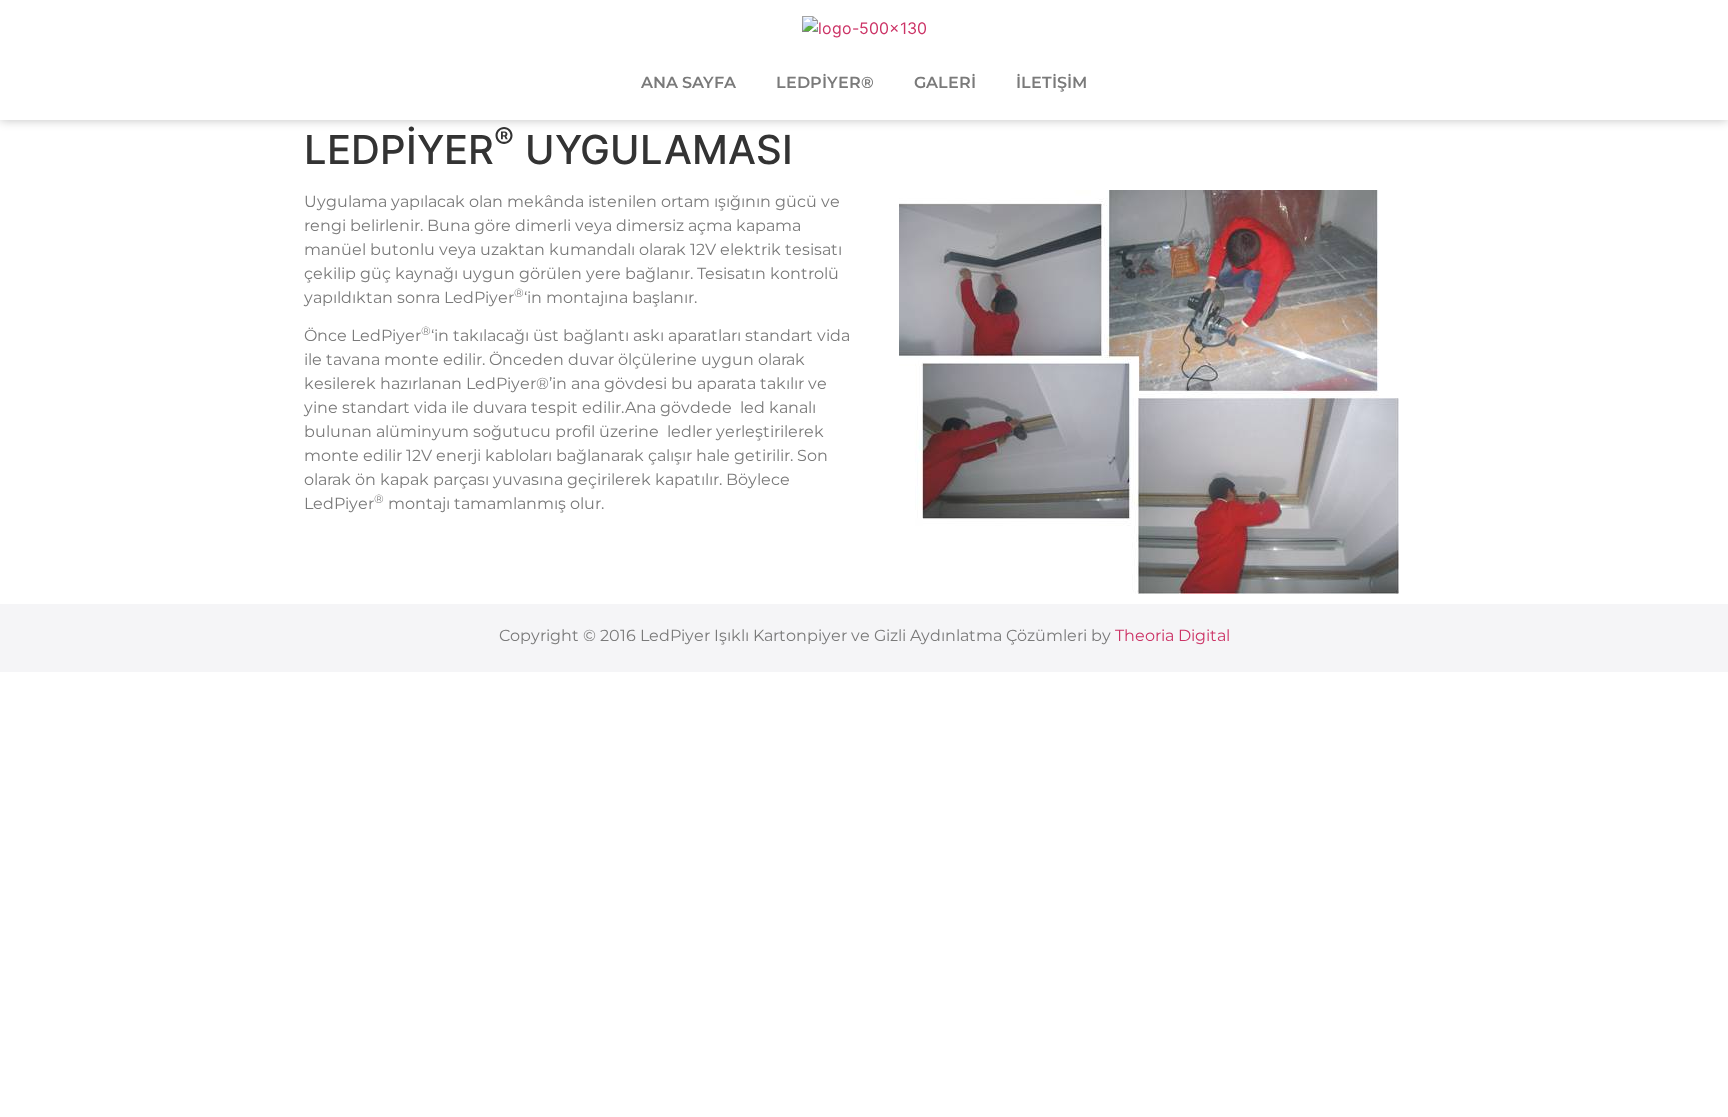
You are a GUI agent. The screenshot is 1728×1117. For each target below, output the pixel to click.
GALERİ (945, 82)
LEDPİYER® (825, 82)
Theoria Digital (1172, 635)
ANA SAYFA (688, 82)
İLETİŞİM (1051, 82)
